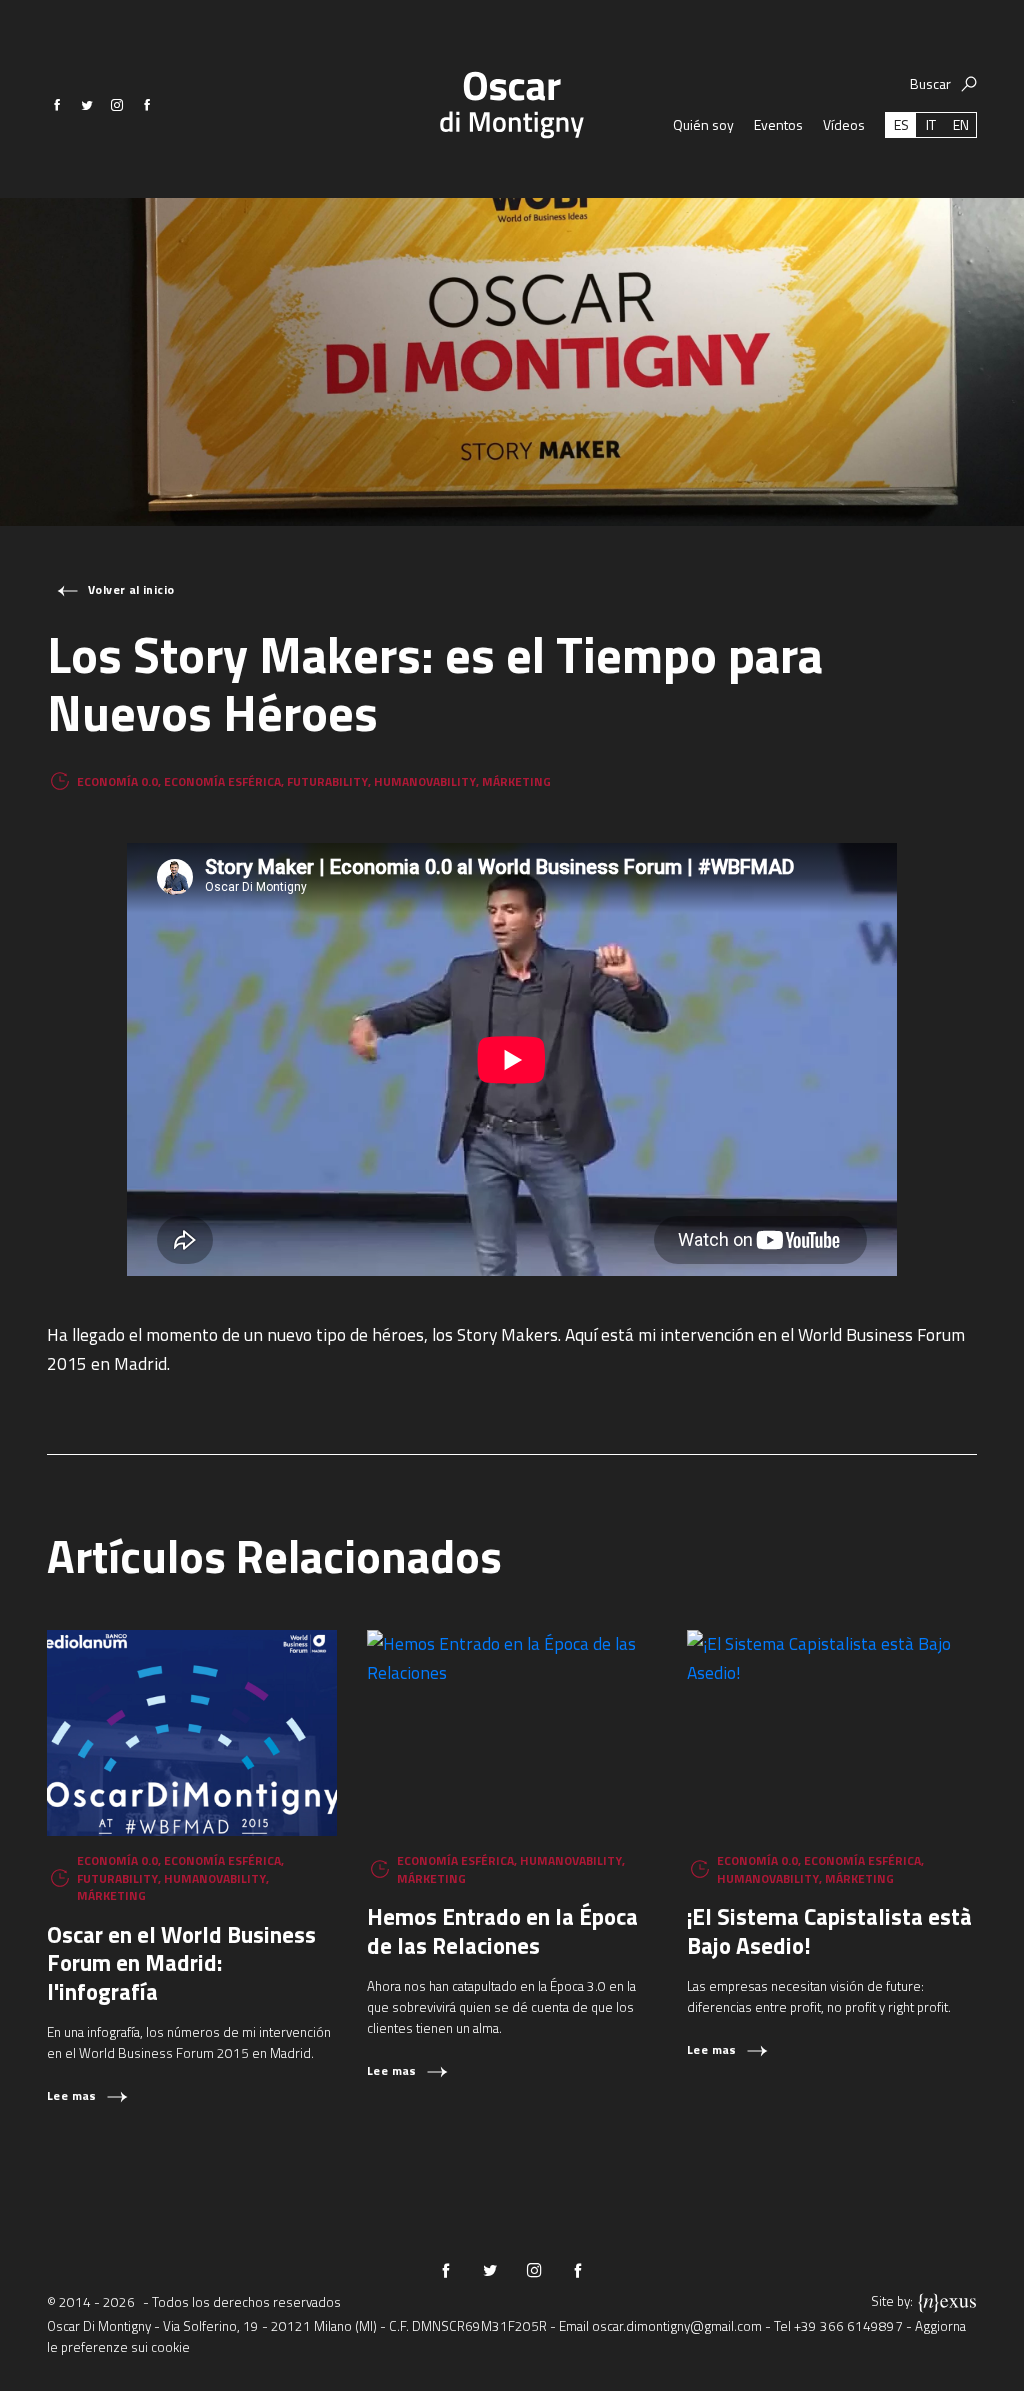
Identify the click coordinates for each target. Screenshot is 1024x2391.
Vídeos (844, 124)
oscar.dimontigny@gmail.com (677, 2326)
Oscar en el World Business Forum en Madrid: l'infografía (181, 1963)
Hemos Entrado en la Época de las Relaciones (502, 1931)
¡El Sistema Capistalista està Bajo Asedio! (829, 1931)
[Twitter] (87, 105)
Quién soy (703, 124)
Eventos (778, 124)
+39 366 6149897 (848, 2326)
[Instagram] (117, 105)
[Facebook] (57, 105)
